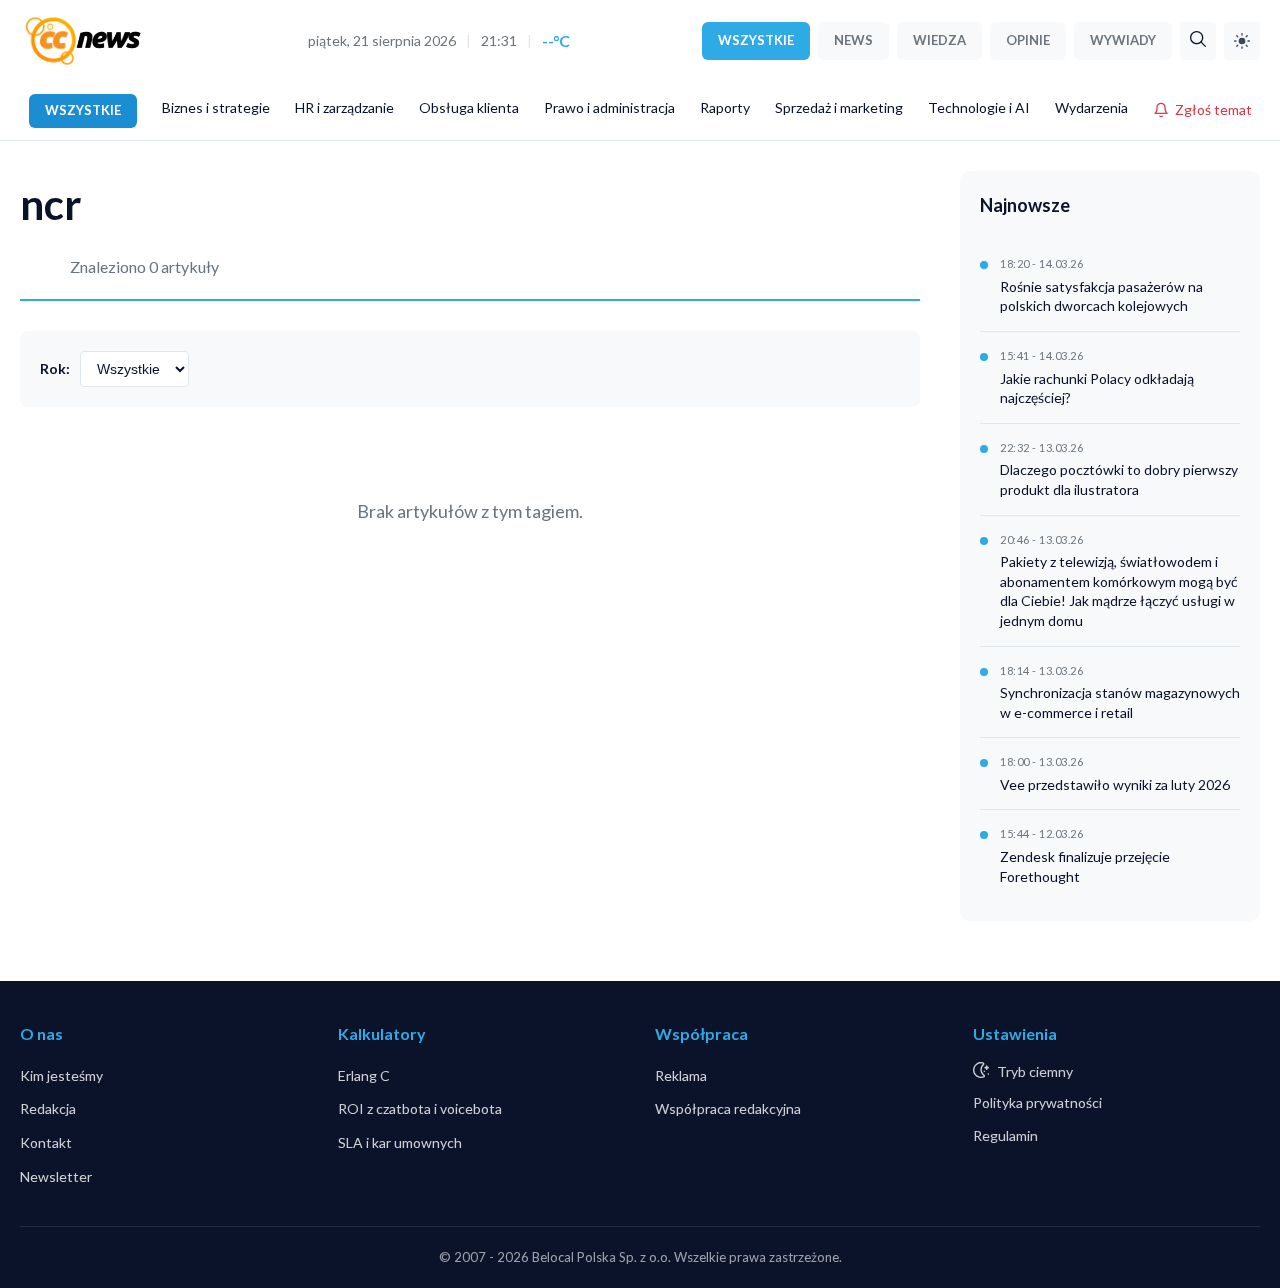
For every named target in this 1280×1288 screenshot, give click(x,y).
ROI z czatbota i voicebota (420, 1108)
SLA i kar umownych (400, 1142)
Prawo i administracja (609, 107)
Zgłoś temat (1213, 109)
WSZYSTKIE (756, 40)
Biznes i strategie (216, 107)
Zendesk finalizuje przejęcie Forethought (1085, 866)
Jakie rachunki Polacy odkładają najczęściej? (1097, 388)
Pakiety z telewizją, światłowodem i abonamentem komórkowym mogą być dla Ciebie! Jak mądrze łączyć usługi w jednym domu (1119, 591)
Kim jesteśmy (61, 1075)
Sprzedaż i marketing (839, 107)
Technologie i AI (979, 107)
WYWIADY (1123, 40)
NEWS (853, 40)
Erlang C (364, 1075)
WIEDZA (939, 40)
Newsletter (56, 1176)
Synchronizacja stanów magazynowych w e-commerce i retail (1120, 702)
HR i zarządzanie (344, 107)
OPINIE (1028, 40)
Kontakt (46, 1142)
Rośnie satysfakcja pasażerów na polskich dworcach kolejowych (1101, 296)
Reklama (681, 1075)
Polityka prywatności (1037, 1102)
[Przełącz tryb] (1242, 41)
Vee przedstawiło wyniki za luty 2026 (1115, 784)
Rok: (55, 368)
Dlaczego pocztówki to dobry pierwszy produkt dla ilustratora (1119, 479)
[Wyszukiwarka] (1198, 41)
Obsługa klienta (469, 107)
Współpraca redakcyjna (728, 1108)
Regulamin (1005, 1135)
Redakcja (48, 1108)
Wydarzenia (1091, 107)
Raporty (725, 107)
